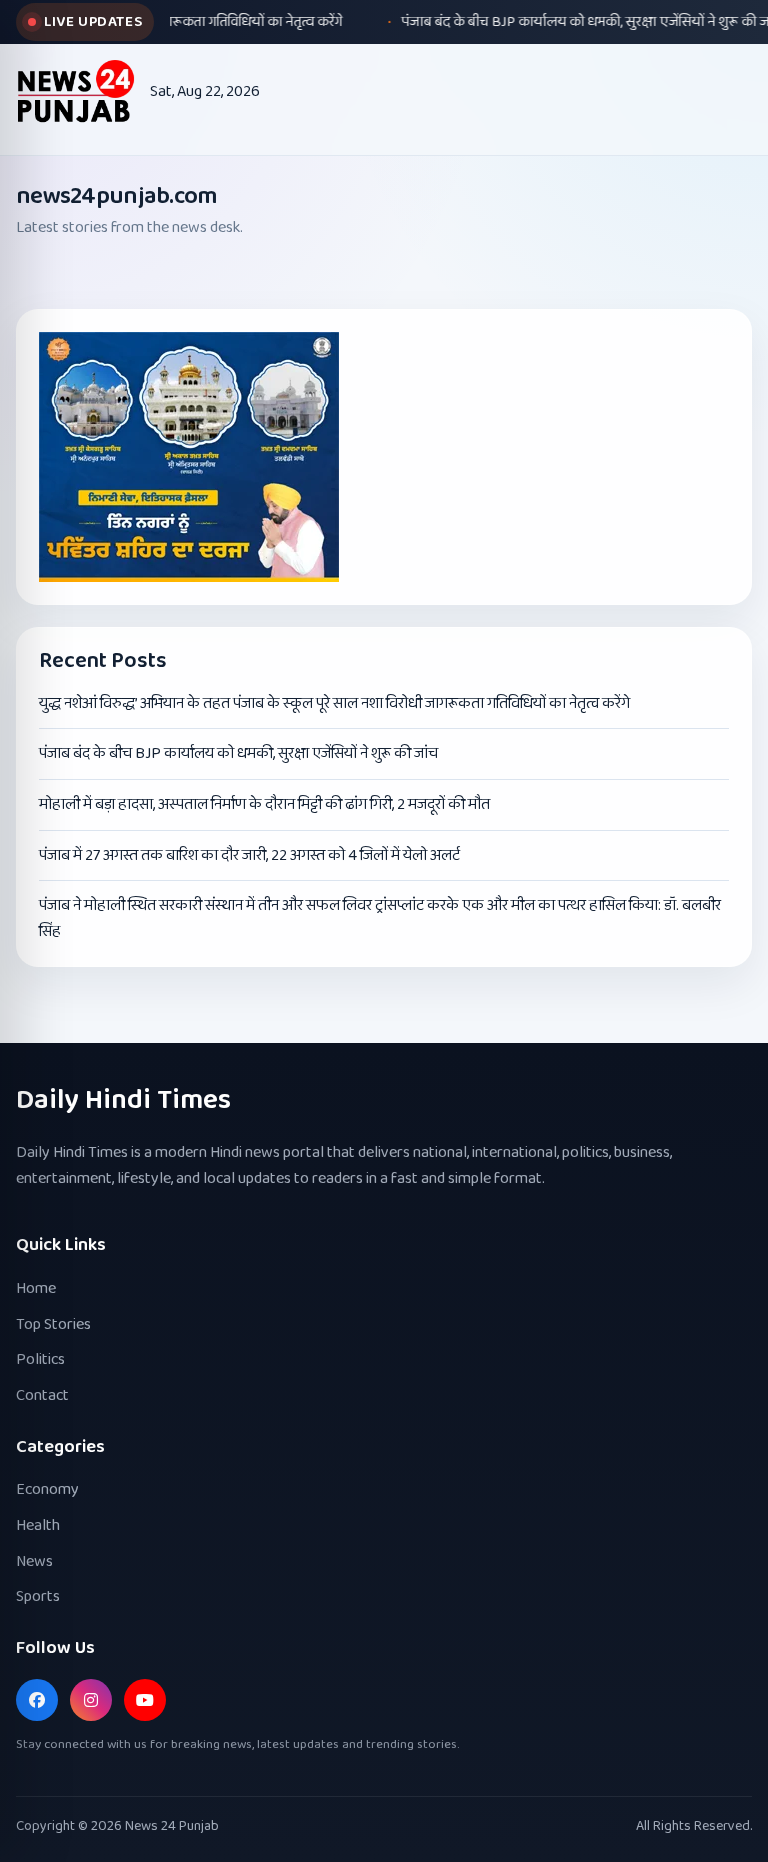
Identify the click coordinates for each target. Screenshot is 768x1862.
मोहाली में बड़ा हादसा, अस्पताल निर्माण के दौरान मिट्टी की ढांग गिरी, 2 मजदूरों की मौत (264, 804)
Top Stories (53, 1324)
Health (38, 1525)
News (34, 1561)
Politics (40, 1359)
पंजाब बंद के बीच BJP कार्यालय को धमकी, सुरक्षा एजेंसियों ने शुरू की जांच (238, 753)
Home (36, 1288)
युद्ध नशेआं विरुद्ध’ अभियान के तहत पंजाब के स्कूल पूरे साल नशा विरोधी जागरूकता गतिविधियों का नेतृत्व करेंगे (334, 703)
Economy (47, 1489)
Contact (42, 1395)
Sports (38, 1596)
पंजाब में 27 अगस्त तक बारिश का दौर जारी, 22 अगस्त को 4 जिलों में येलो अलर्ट (249, 855)
